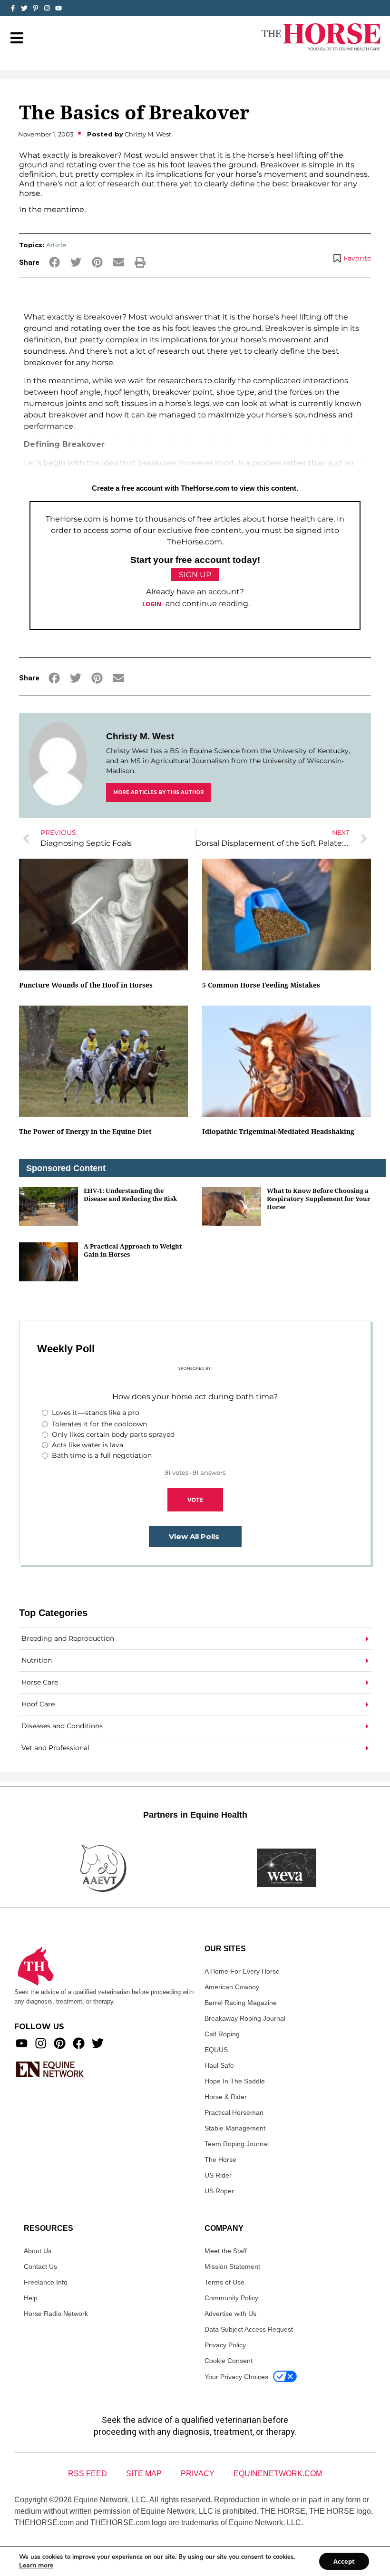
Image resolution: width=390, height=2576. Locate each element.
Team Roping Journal (237, 2144)
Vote (195, 1500)
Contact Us (40, 2266)
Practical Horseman (234, 2112)
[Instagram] (47, 8)
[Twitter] (24, 8)
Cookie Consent (229, 2361)
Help (31, 2298)
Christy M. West (140, 736)
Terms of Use (224, 2282)
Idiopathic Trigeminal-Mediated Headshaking (278, 1131)
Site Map (144, 2474)
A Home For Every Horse (242, 1971)
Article (56, 245)
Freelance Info (46, 2282)
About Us (38, 2251)
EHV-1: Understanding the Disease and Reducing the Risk (130, 1195)
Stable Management (235, 2128)
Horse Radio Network (56, 2314)
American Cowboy (232, 1987)
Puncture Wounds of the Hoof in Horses (86, 985)
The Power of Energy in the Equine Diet (85, 1131)
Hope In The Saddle (235, 2081)
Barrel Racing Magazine (241, 2003)
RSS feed (88, 2474)
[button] (54, 262)
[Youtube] (22, 2043)
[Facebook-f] (13, 8)
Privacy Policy (225, 2345)
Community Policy (231, 2298)
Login (152, 604)
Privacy (198, 2474)
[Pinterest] (60, 2043)
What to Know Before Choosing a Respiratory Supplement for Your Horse (319, 1199)
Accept (344, 2561)
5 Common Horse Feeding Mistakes (261, 985)
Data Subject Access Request (249, 2329)
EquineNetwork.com (278, 2474)
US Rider (218, 2175)
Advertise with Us (230, 2314)
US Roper (219, 2191)
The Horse (220, 2160)
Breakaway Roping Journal (245, 2018)
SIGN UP (195, 575)
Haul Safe (219, 2065)
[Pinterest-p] (36, 8)
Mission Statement (232, 2266)
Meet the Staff (226, 2251)
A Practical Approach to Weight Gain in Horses (133, 1250)
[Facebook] (79, 2043)
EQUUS (216, 2050)
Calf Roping (222, 2034)
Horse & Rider (226, 2097)
